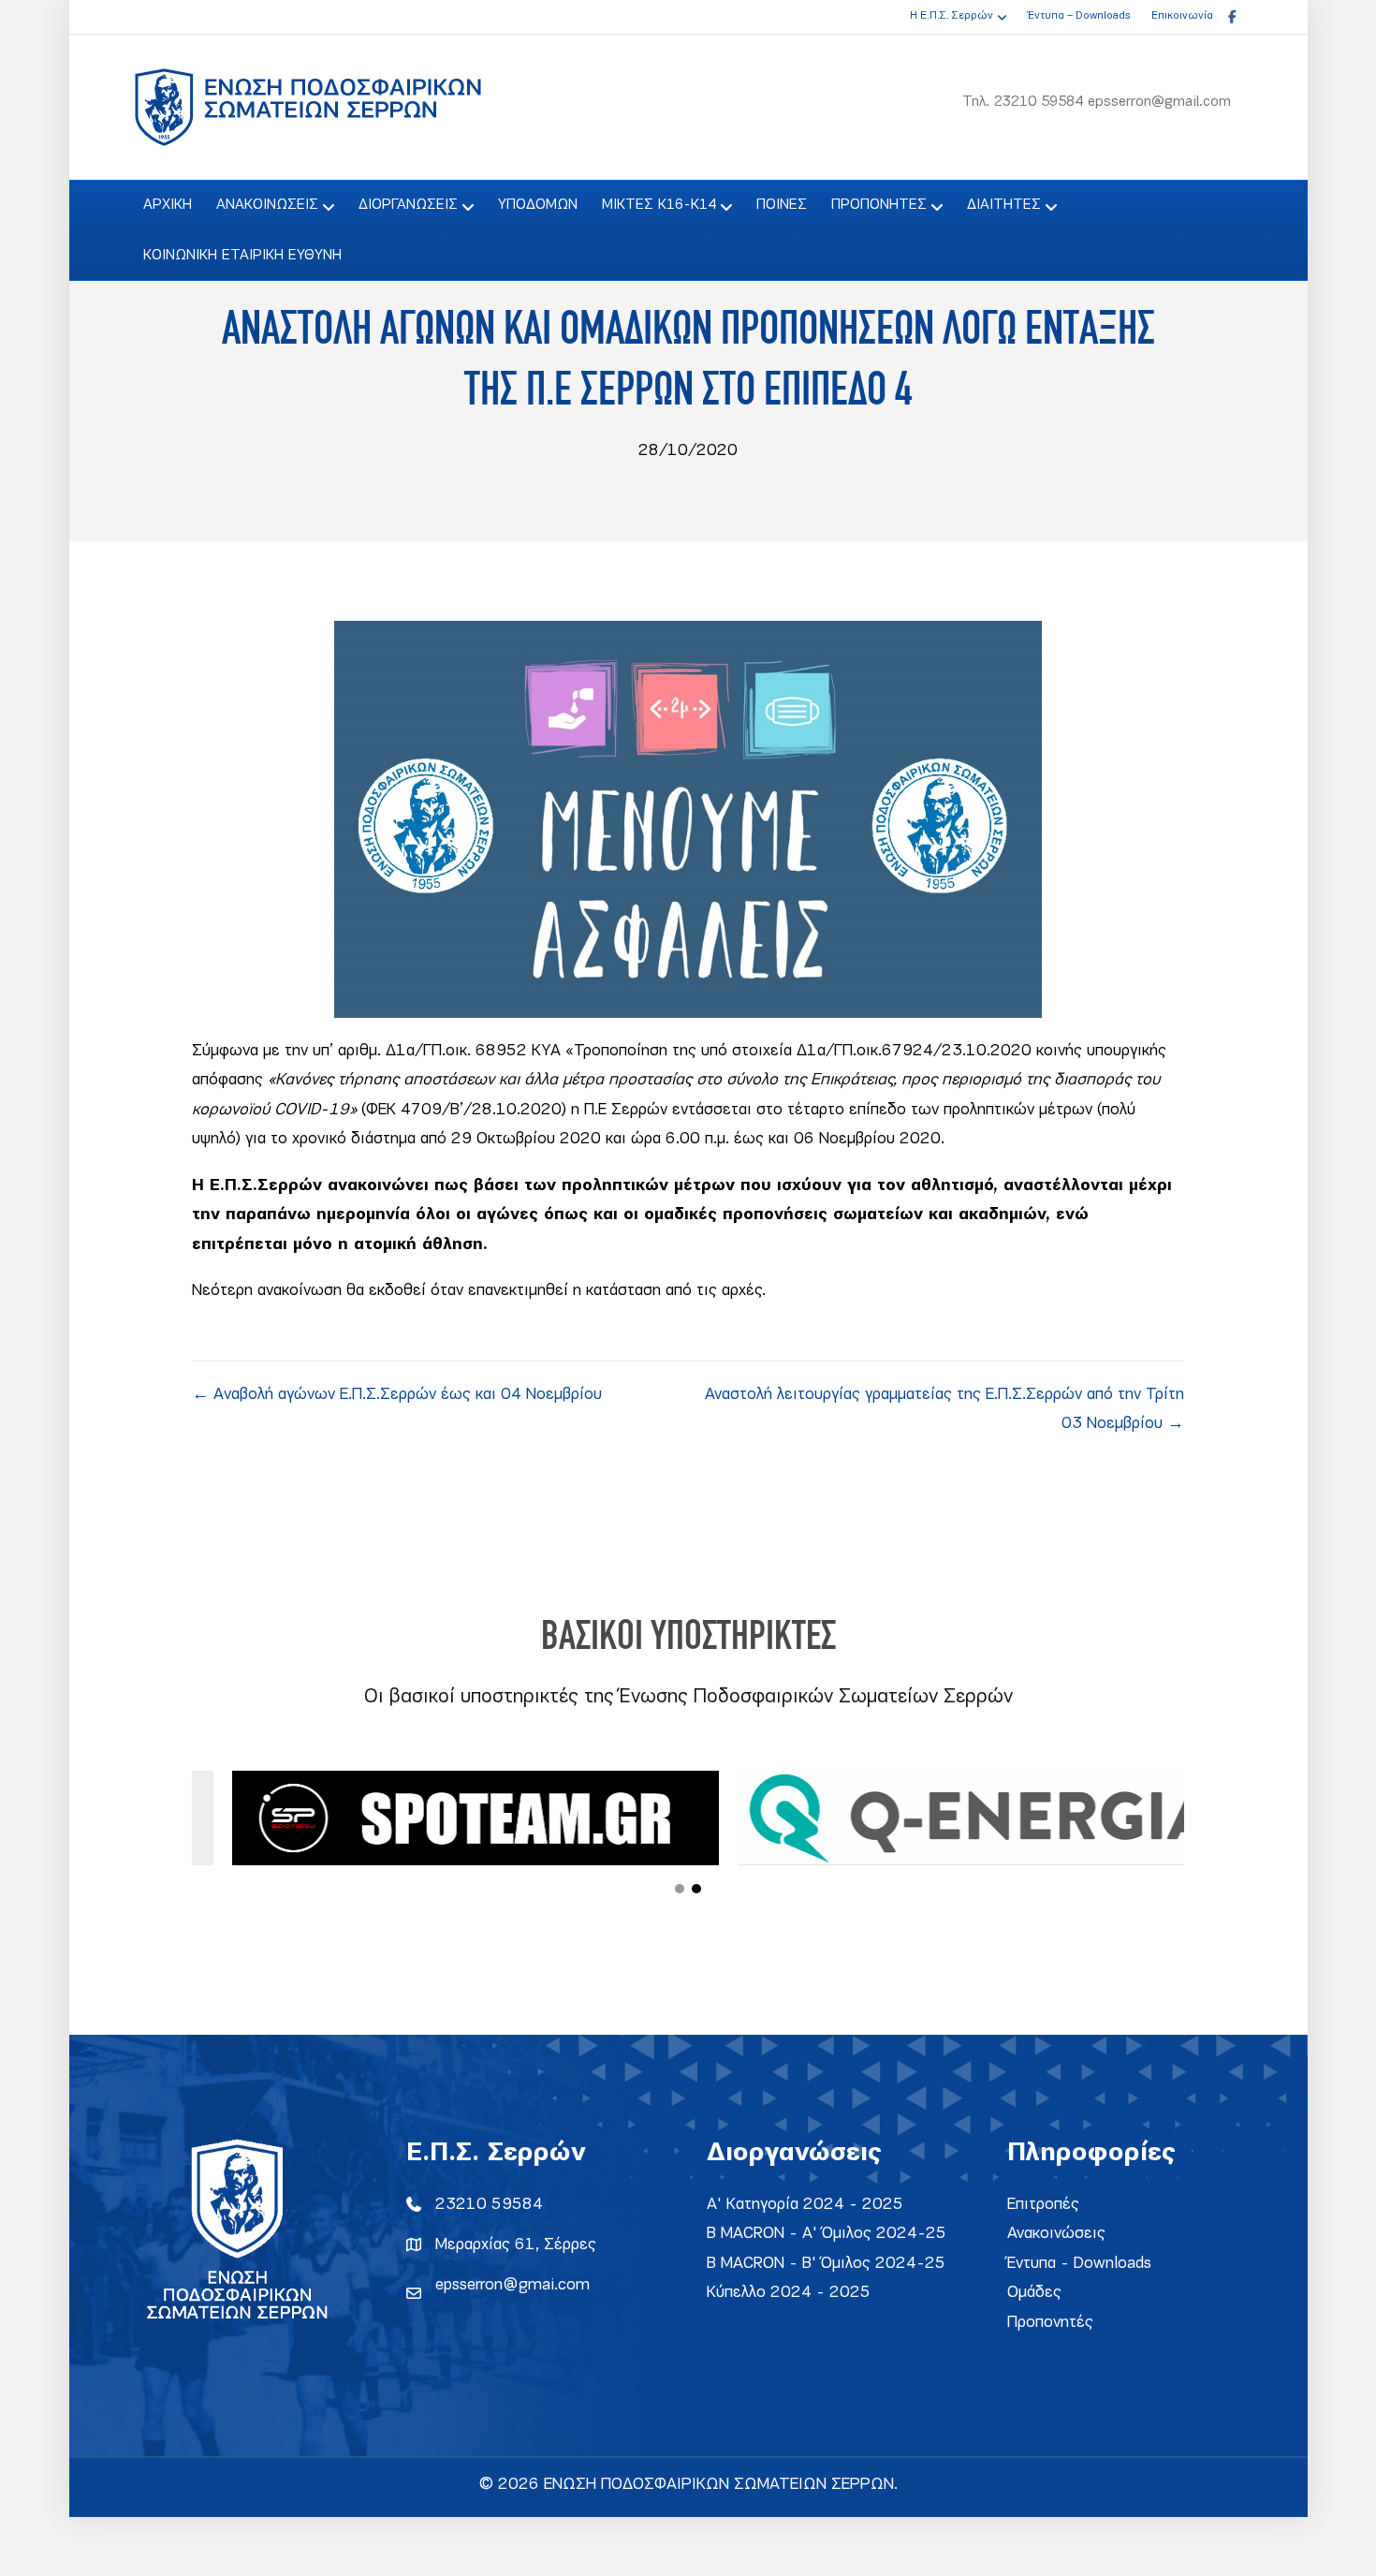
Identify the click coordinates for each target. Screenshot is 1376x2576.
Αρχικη (168, 205)
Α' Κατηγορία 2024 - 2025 (805, 2205)
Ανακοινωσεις (267, 205)
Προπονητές (1050, 2323)
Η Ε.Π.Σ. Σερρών (951, 16)
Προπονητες (879, 205)
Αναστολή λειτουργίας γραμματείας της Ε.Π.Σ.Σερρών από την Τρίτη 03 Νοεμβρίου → (944, 1410)
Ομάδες (1034, 2293)
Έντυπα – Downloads (1079, 16)
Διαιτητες (1004, 205)
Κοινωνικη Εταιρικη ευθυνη (242, 256)
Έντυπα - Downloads (1079, 2264)
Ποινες (782, 205)
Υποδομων (538, 205)
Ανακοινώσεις (1056, 2234)
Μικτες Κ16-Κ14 (659, 205)
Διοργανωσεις (408, 205)
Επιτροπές (1043, 2205)
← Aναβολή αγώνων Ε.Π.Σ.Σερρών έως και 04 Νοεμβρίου (397, 1395)
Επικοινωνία (1182, 16)
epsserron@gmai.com (512, 2285)
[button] (680, 1889)
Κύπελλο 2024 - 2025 (789, 2293)
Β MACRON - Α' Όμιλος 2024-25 (827, 2234)
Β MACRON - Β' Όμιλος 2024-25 (826, 2264)
